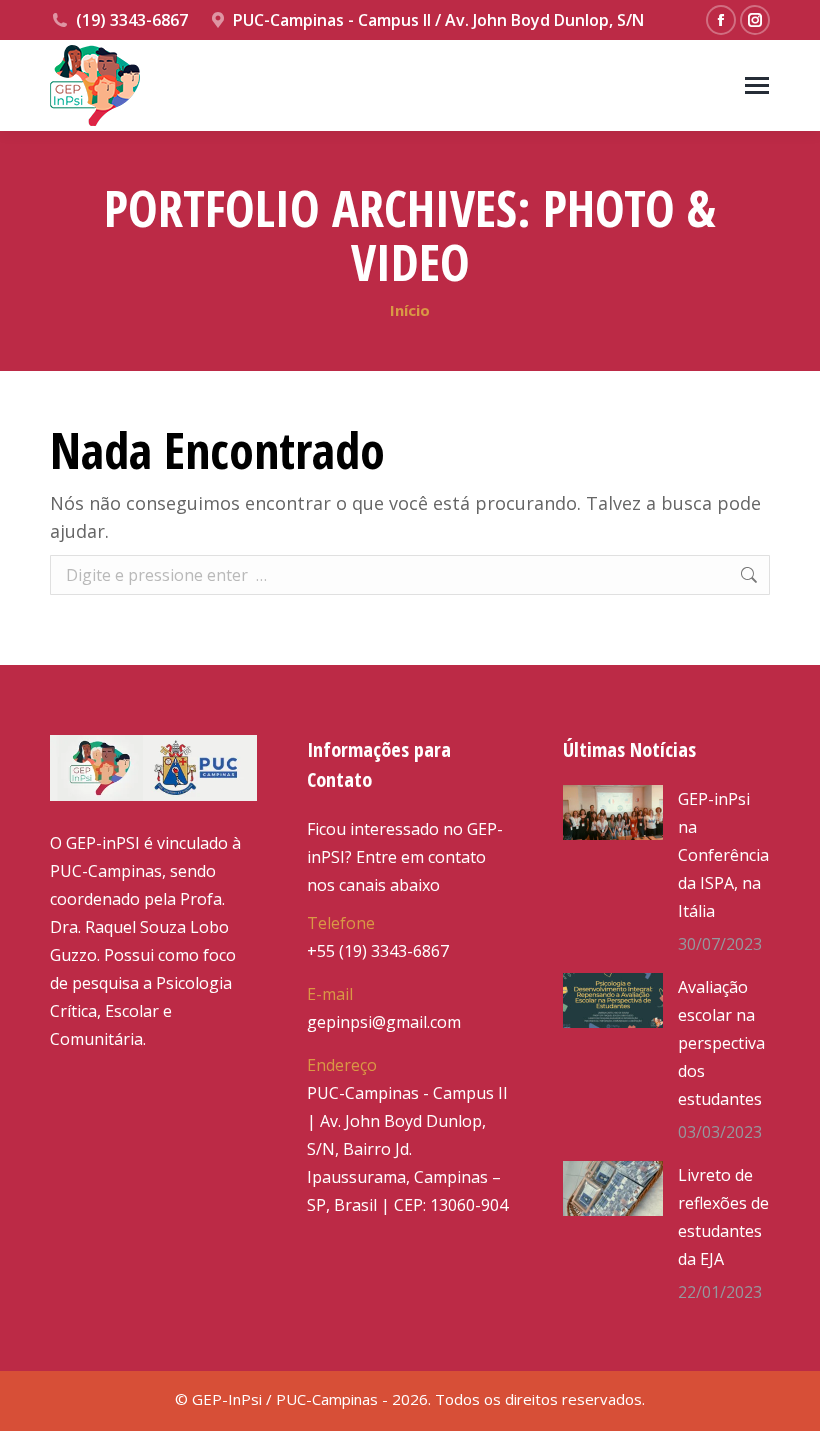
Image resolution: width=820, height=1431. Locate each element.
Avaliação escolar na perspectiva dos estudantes (721, 1043)
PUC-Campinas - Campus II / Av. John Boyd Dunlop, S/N (438, 20)
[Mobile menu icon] (757, 85)
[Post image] (613, 812)
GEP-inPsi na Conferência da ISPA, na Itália (723, 855)
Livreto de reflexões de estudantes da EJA (723, 1217)
